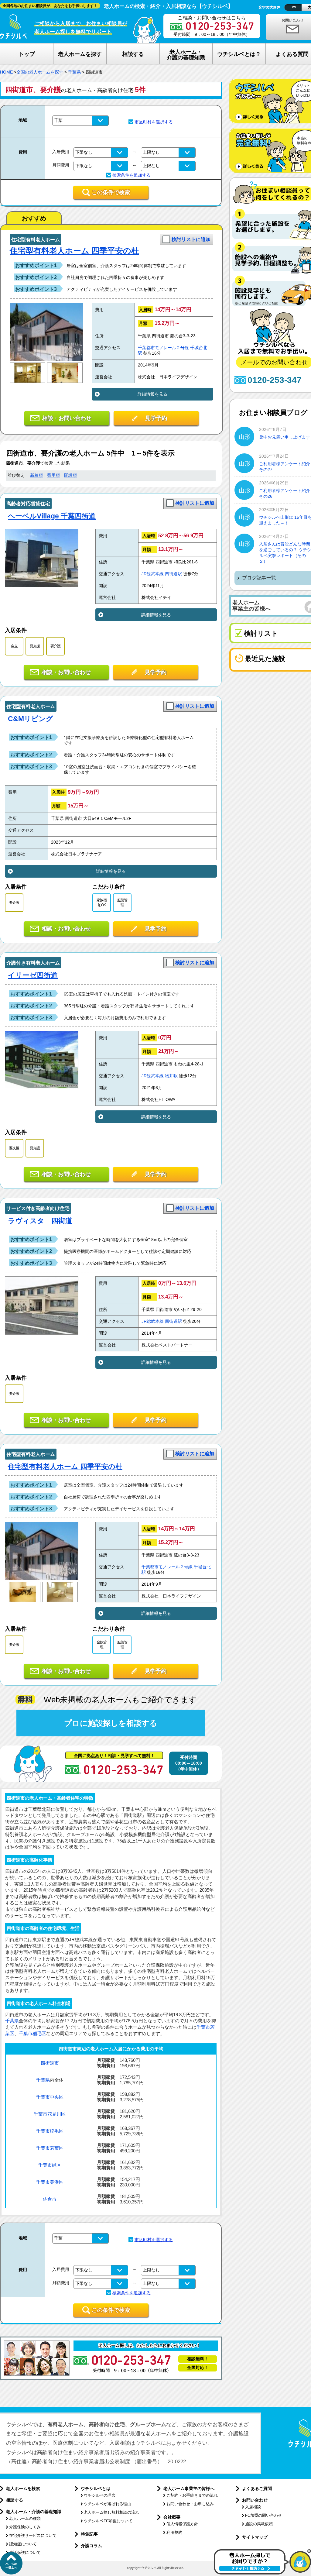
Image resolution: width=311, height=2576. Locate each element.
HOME (6, 72)
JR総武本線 (153, 574)
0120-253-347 (275, 380)
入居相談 (253, 2507)
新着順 (36, 475)
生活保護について (25, 2552)
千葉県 (74, 72)
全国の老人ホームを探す (40, 72)
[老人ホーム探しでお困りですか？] (262, 2573)
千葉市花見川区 (50, 2114)
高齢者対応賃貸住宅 (28, 504)
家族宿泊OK (102, 902)
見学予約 (156, 418)
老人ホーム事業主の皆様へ (189, 2488)
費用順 (53, 475)
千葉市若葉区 (50, 2148)
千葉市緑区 (50, 2165)
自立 (14, 646)
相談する (15, 2500)
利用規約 (174, 2532)
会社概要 (172, 2517)
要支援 (35, 646)
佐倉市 (50, 2199)
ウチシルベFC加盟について (108, 2521)
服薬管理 (122, 902)
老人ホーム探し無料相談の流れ (111, 2512)
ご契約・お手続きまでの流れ (192, 2495)
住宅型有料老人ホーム (36, 240)
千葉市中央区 (50, 2097)
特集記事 (89, 2534)
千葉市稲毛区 (32, 2033)
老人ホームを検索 (23, 2488)
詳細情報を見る (152, 394)
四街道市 (50, 2063)
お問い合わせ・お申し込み (190, 2504)
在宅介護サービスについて (33, 2535)
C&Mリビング (31, 719)
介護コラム (91, 2546)
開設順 (70, 475)
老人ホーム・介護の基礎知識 (34, 2512)
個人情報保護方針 (182, 2524)
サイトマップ (255, 2537)
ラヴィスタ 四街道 (40, 1221)
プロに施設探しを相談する (111, 1723)
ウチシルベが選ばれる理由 (108, 2504)
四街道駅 (173, 574)
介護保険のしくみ (25, 2527)
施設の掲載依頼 (259, 2524)
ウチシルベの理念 (100, 2495)
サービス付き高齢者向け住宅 (38, 1208)
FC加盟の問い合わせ (263, 2515)
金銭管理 (102, 1644)
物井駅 (171, 1076)
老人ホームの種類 (25, 2518)
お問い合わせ (255, 2500)
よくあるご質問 (257, 2488)
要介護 (55, 646)
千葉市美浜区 (50, 2182)
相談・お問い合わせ (67, 418)
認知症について (23, 2544)
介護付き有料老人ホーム (33, 963)
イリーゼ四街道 (33, 975)
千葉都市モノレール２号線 (163, 348)
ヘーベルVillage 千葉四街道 (52, 516)
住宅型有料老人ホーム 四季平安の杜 (74, 251)
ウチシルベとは (96, 2488)
